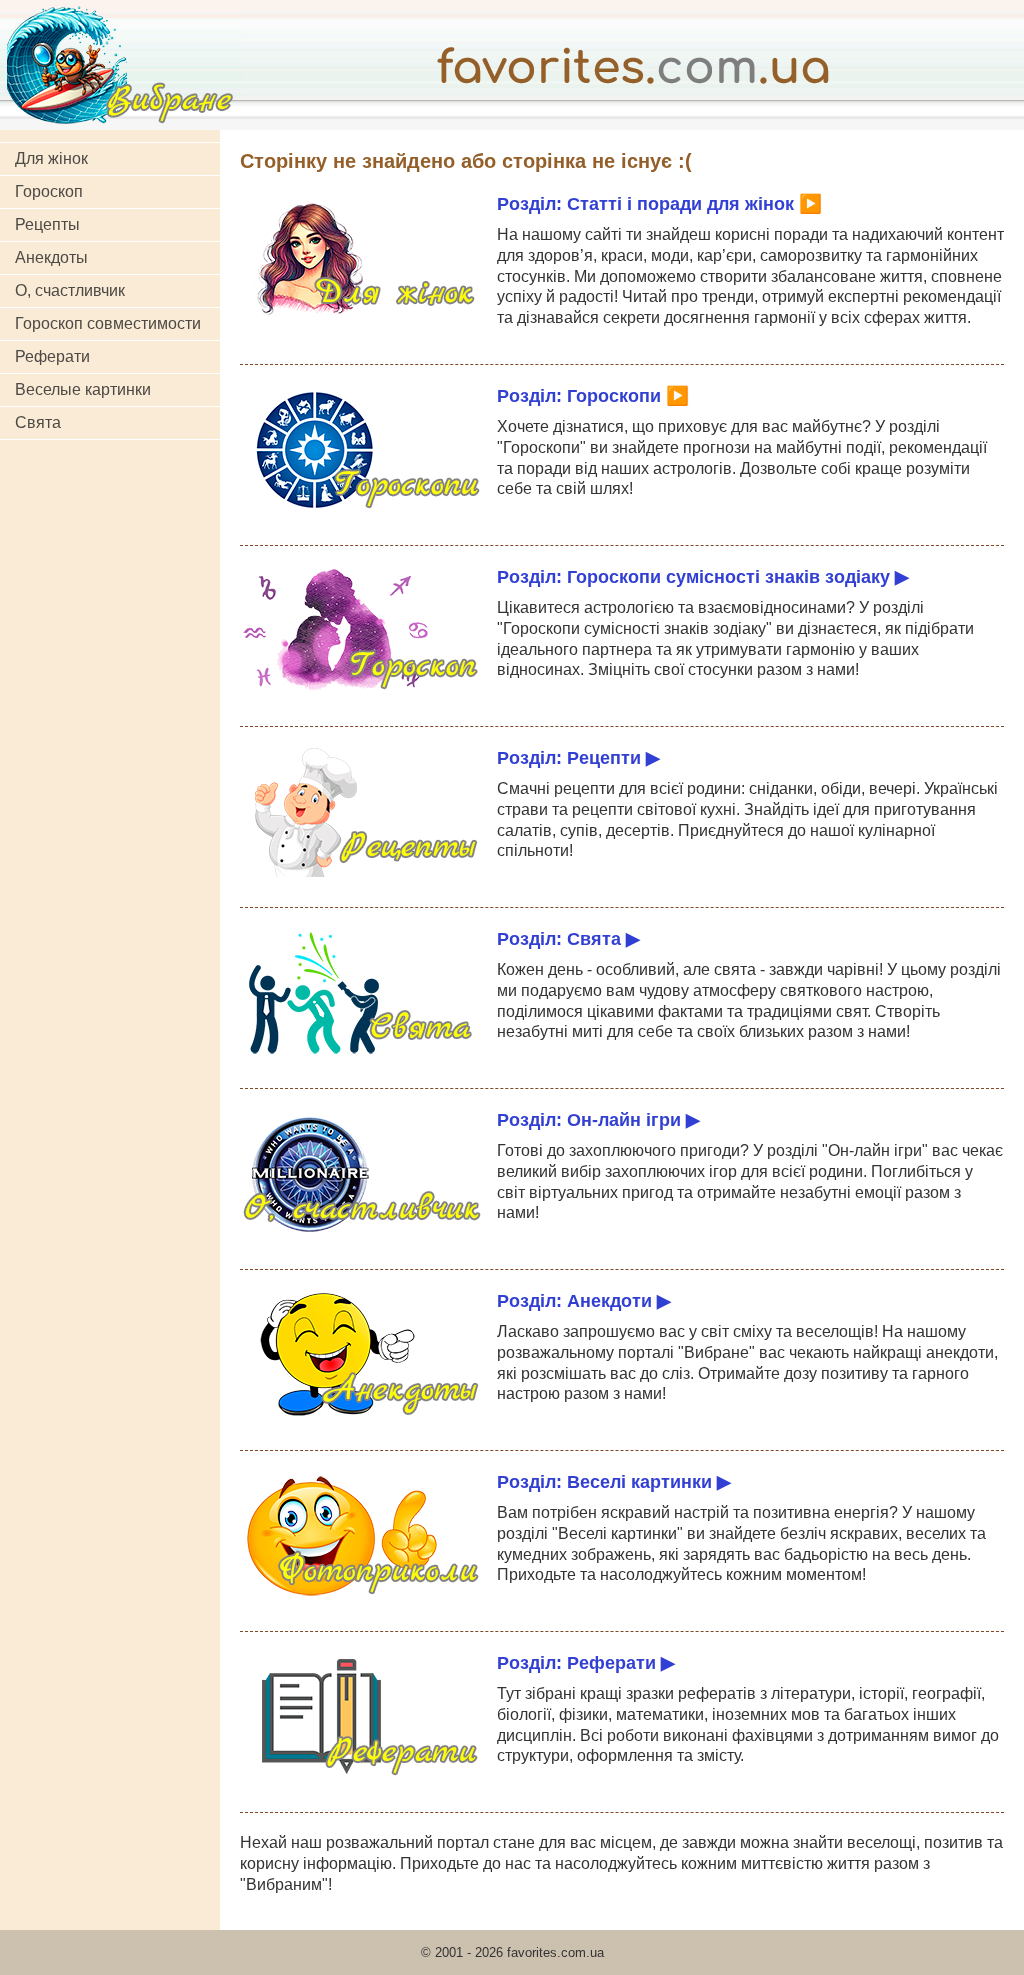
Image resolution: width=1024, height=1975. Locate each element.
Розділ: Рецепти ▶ (578, 757)
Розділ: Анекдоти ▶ (584, 1300)
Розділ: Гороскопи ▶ (593, 395)
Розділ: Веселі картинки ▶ (614, 1481)
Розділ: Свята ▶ (568, 938)
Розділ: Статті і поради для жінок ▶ (659, 203)
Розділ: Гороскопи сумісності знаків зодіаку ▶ (703, 576)
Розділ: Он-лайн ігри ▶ (598, 1119)
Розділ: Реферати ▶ (586, 1662)
